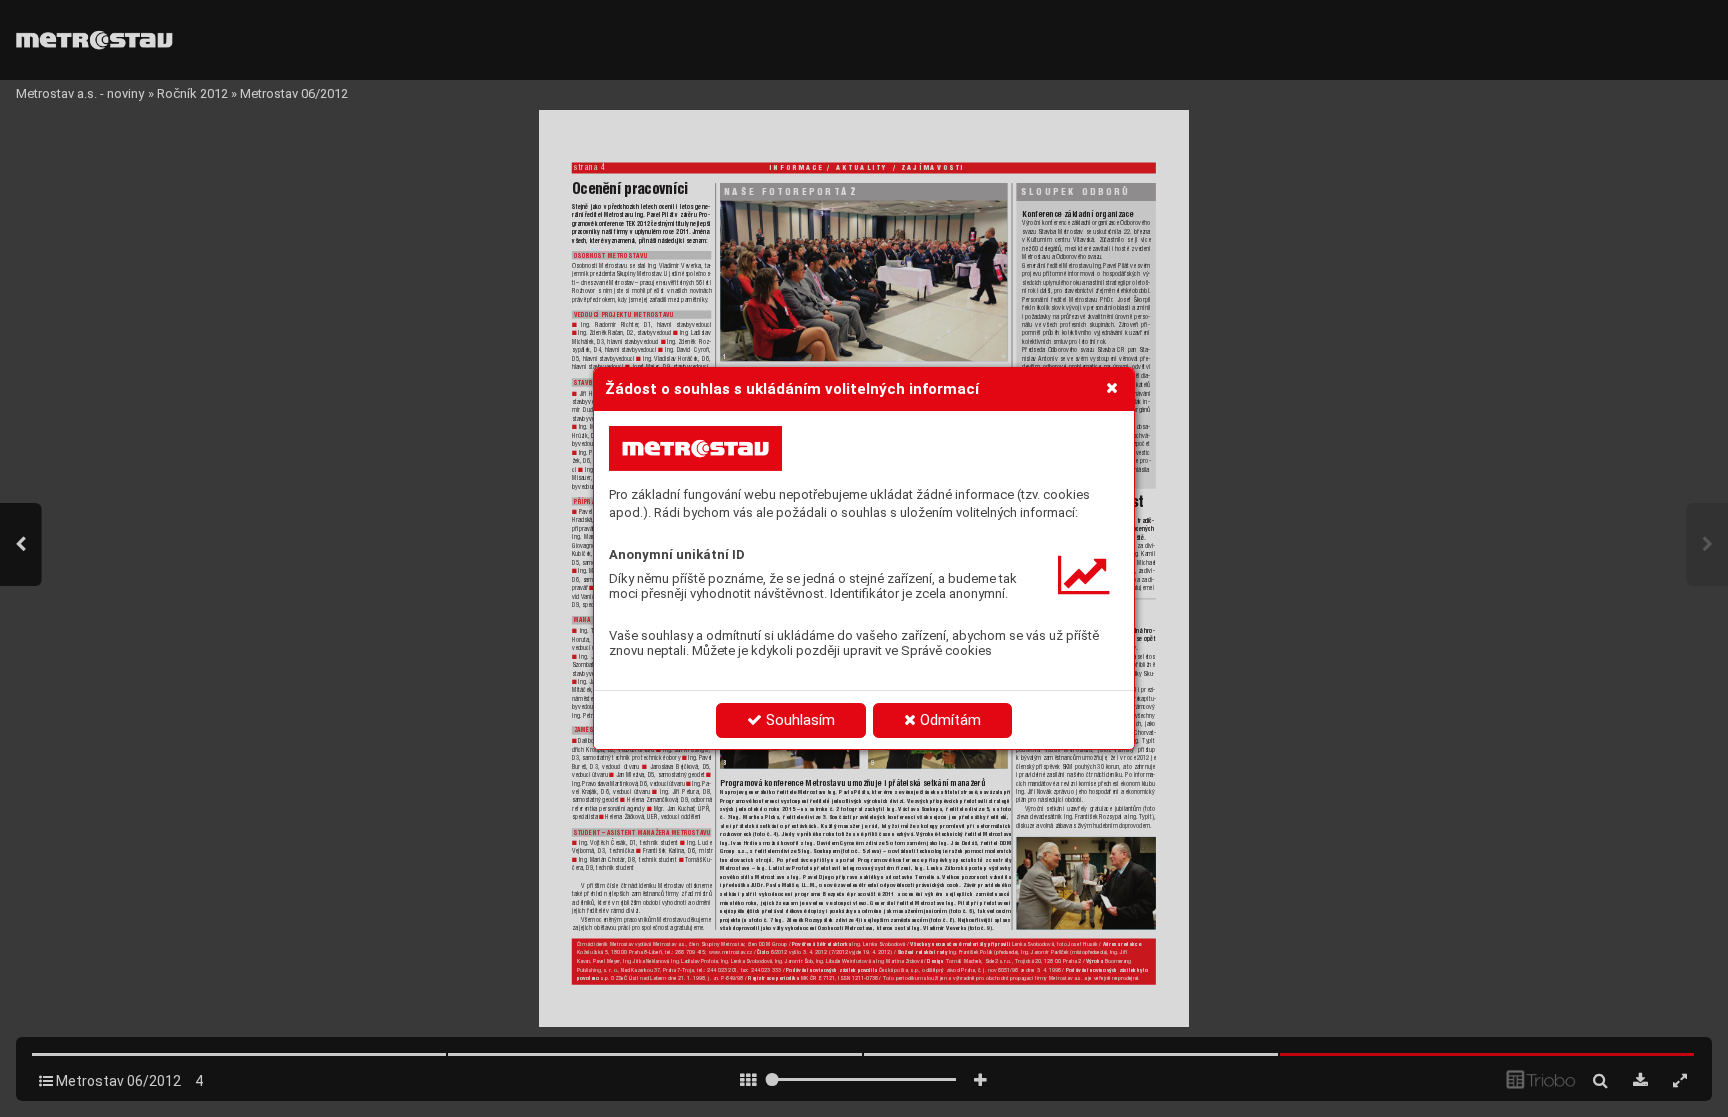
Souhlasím (798, 720)
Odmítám (948, 720)
